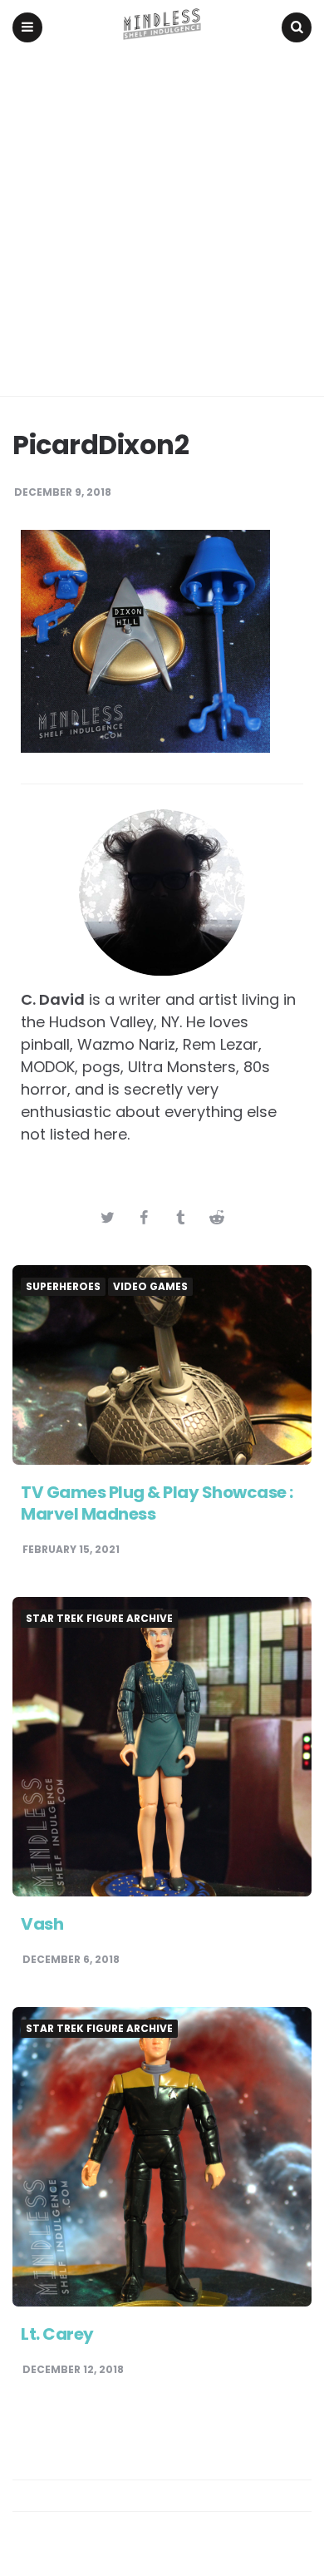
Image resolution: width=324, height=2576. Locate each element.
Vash (42, 1924)
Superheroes (63, 1287)
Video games (150, 1287)
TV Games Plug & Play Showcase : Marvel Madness (157, 1503)
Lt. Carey (57, 2334)
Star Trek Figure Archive (99, 1619)
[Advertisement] (162, 225)
